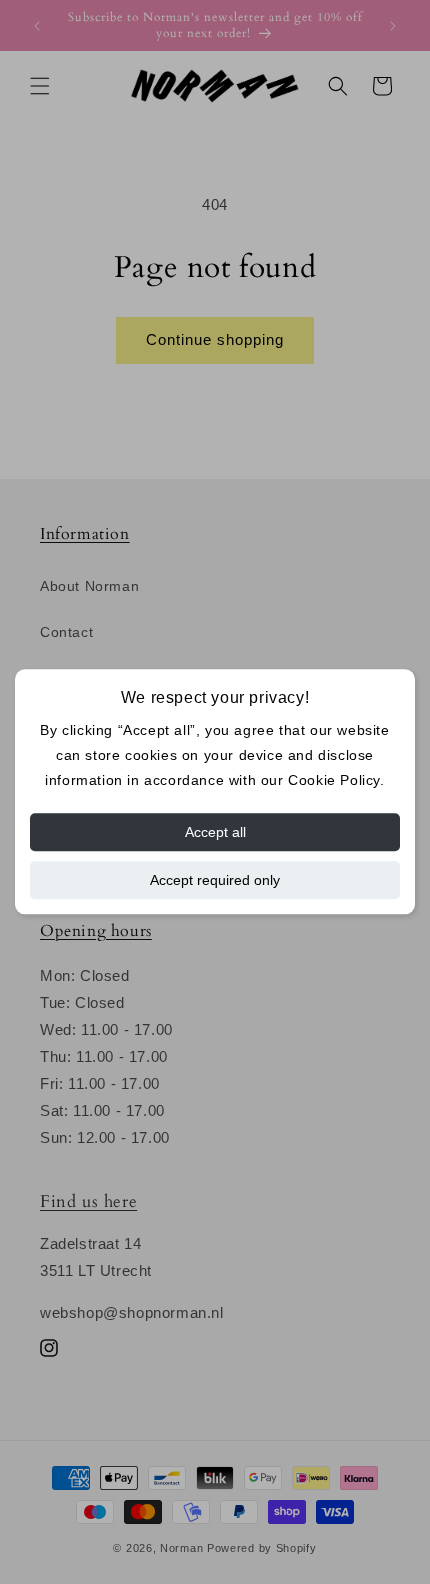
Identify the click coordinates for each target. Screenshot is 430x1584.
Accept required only (215, 881)
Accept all (215, 833)
